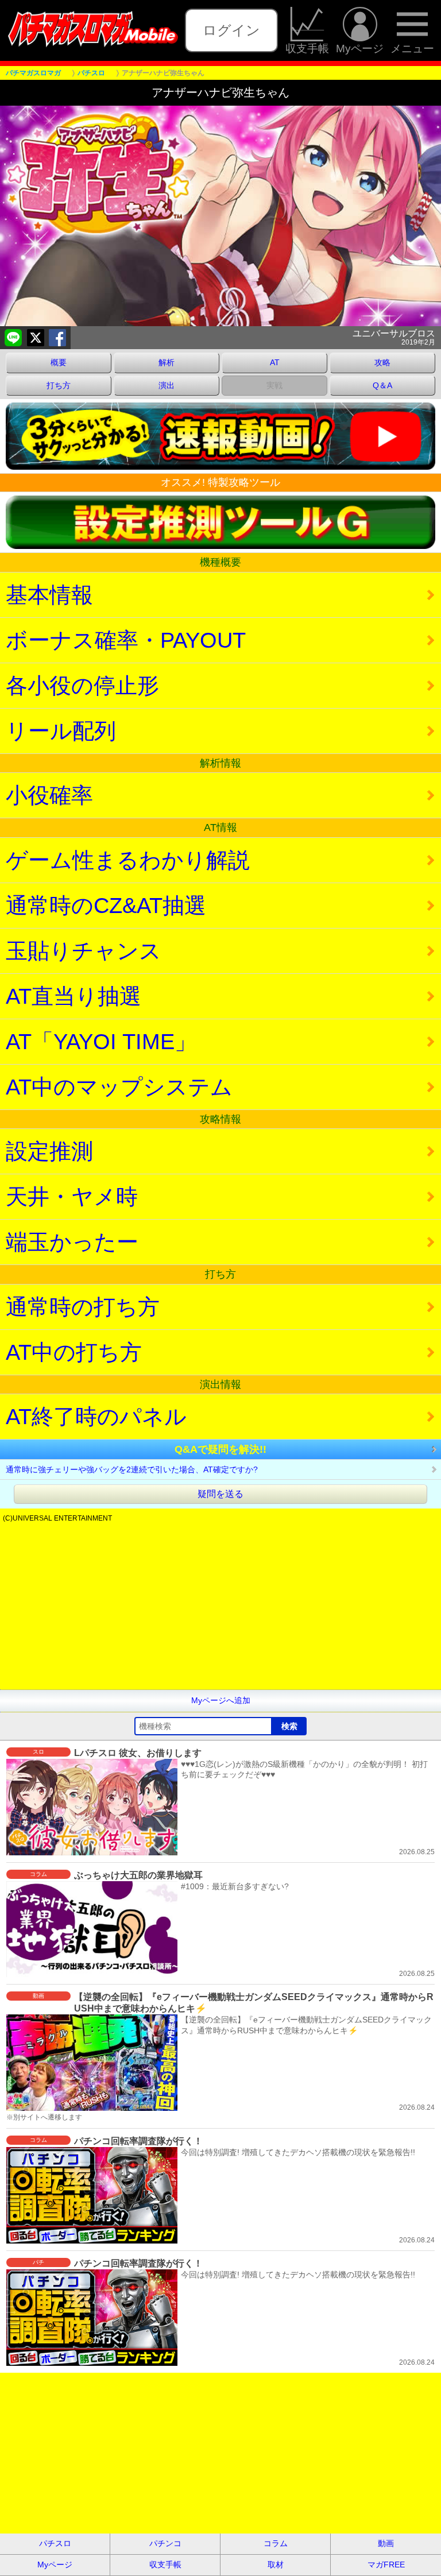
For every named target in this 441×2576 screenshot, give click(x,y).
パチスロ (55, 2543)
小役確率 (49, 795)
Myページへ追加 (221, 1700)
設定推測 (49, 1151)
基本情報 (49, 595)
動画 (386, 2543)
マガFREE (386, 2565)
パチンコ (165, 2543)
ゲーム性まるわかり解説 (128, 860)
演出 (167, 385)
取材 (276, 2565)
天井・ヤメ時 (72, 1196)
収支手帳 (307, 48)
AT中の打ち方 (74, 1352)
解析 (167, 362)
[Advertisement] (220, 1609)
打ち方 (59, 385)
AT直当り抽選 (73, 996)
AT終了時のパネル (96, 1416)
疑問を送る (220, 1494)
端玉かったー (72, 1242)
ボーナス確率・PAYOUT (126, 640)
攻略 (382, 362)
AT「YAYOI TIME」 (101, 1041)
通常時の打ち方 (83, 1307)
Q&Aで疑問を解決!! (220, 1449)
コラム (276, 2543)
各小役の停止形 (82, 685)
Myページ (360, 48)
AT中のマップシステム (119, 1087)
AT (275, 362)
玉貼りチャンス (84, 951)
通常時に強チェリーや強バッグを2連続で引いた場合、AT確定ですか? (132, 1469)
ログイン (231, 30)
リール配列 (61, 731)
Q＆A (382, 385)
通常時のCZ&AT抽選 (106, 905)
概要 (59, 362)
